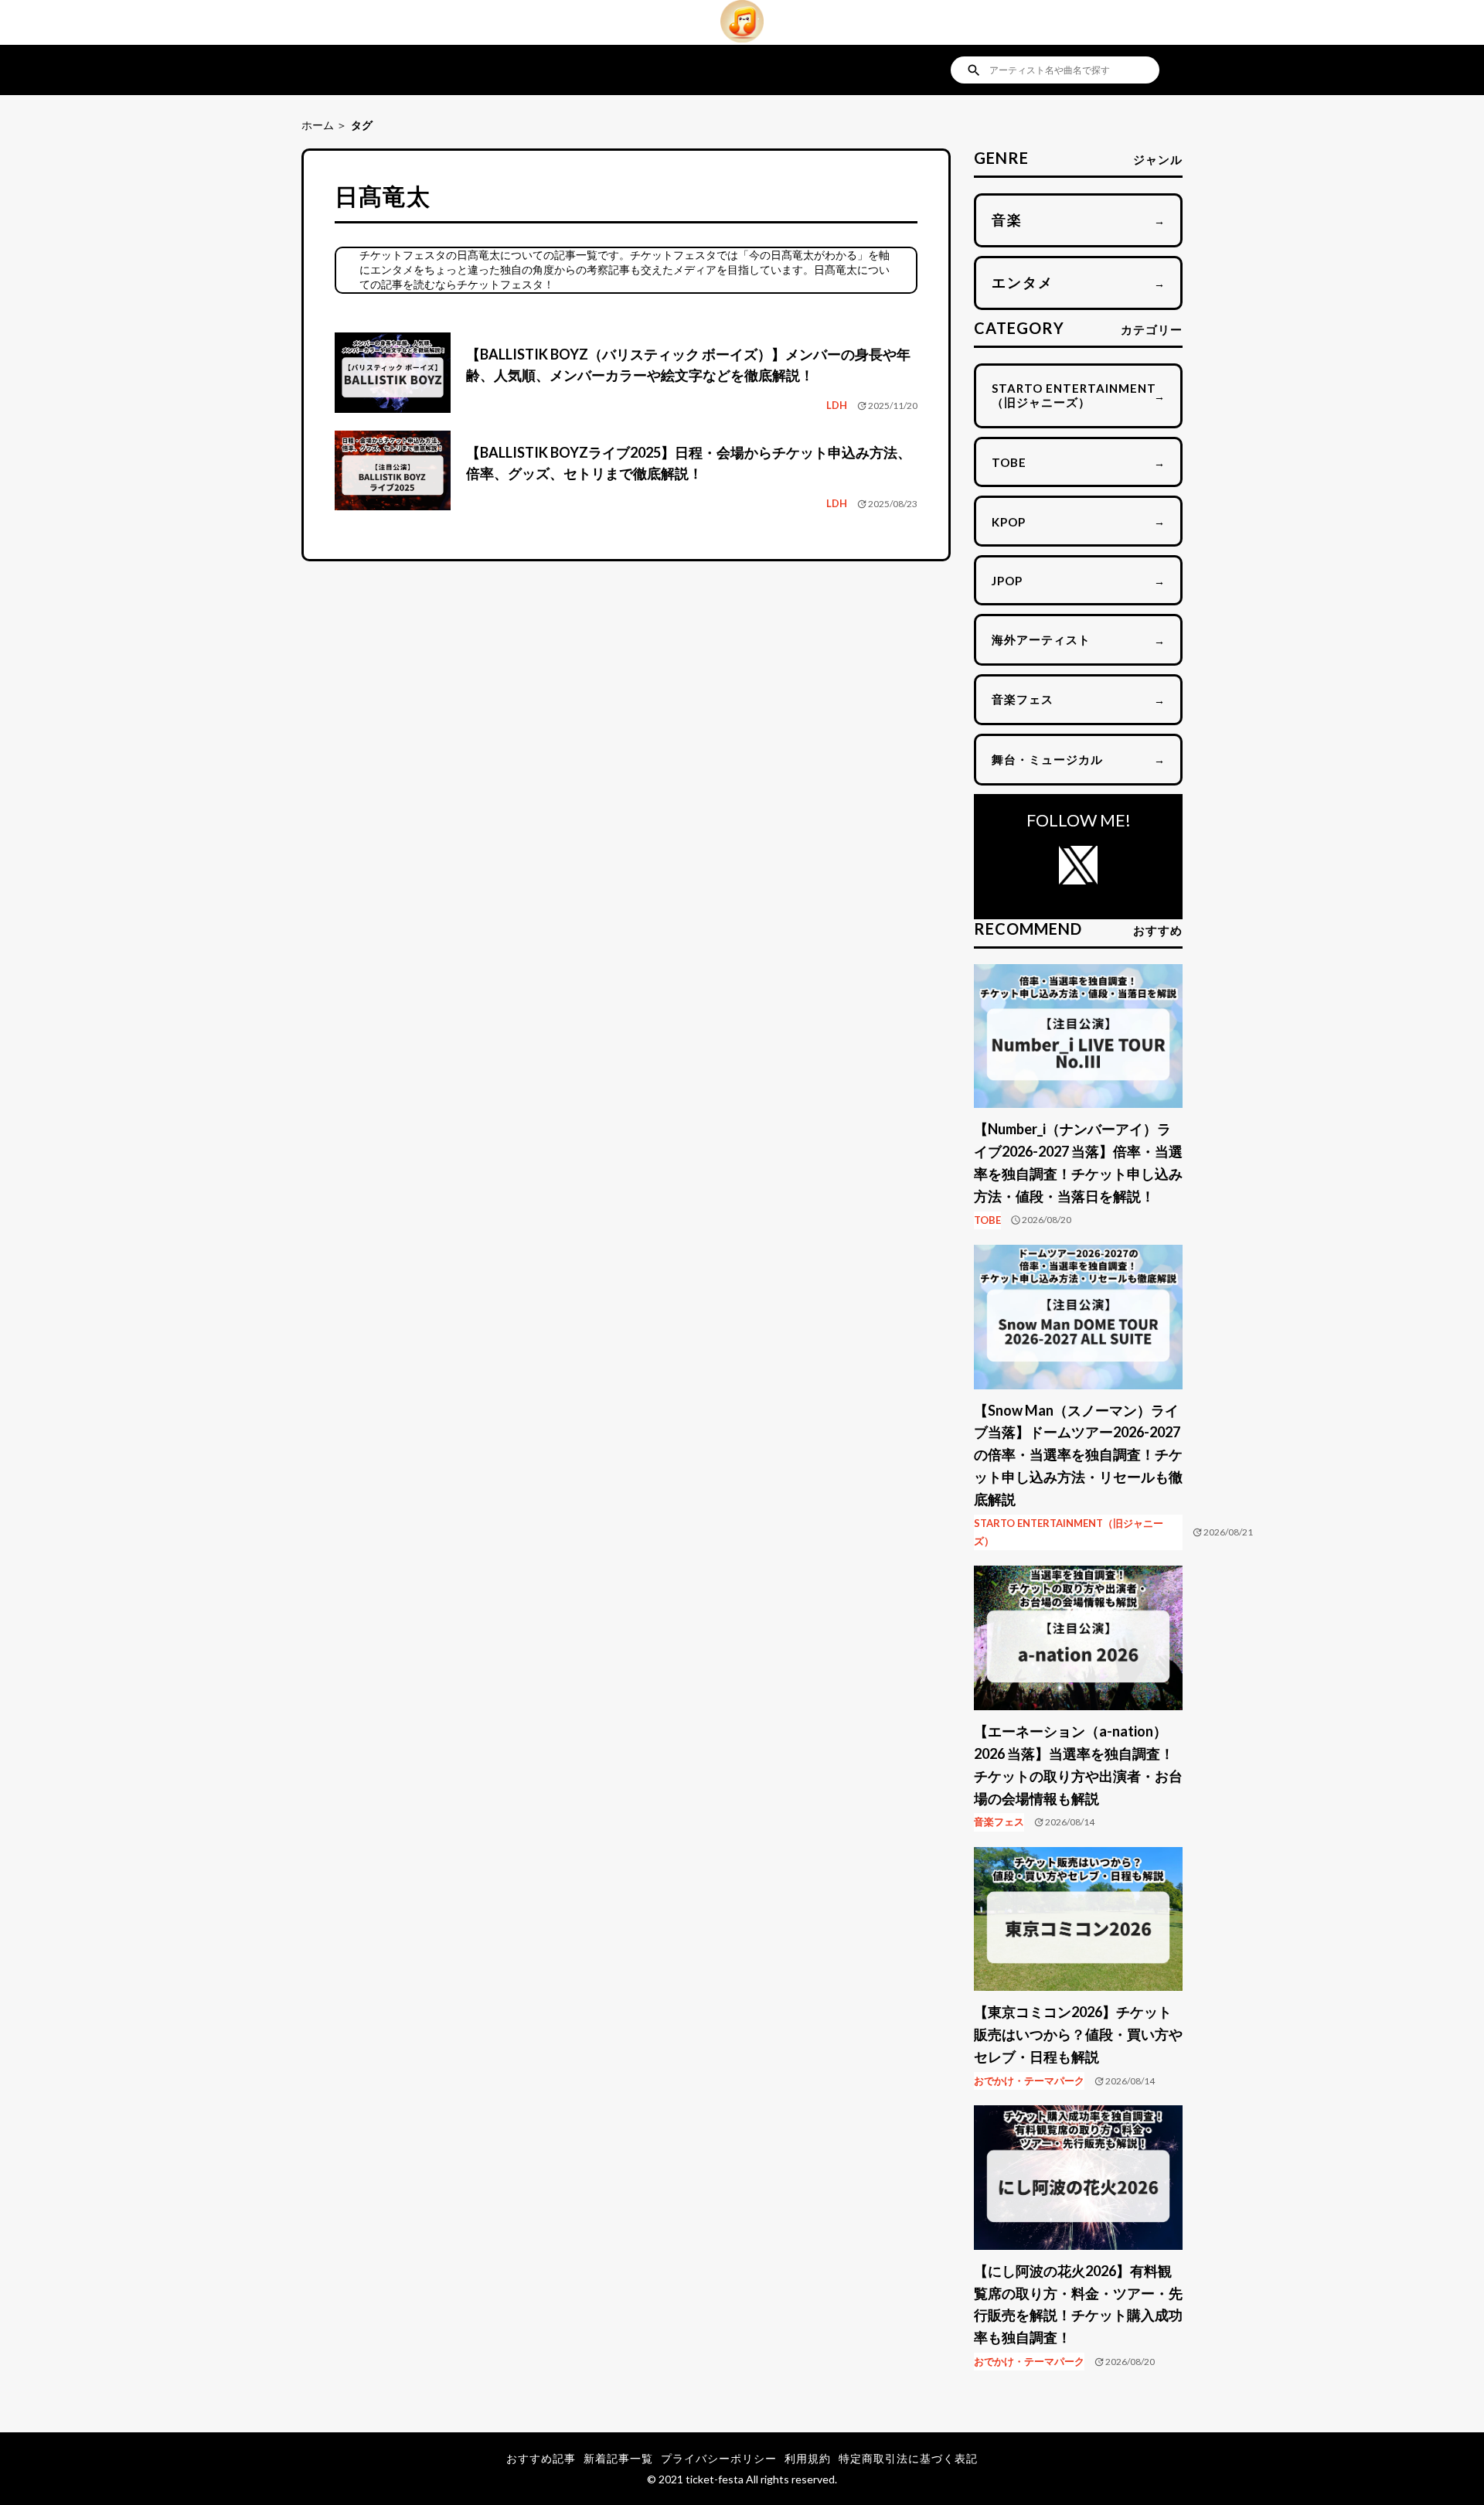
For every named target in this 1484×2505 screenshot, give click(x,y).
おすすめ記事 (541, 2458)
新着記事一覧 (618, 2458)
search (974, 70)
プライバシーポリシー (719, 2458)
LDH (837, 405)
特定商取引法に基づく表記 (908, 2458)
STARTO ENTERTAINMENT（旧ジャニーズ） (1069, 1532)
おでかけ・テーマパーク (1029, 2081)
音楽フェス (999, 1822)
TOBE (987, 1220)
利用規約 (808, 2458)
